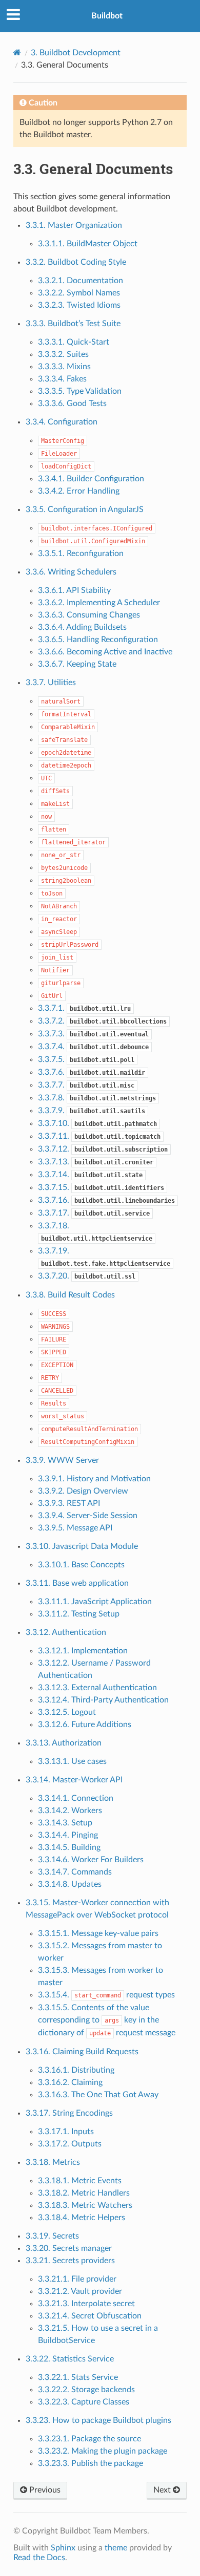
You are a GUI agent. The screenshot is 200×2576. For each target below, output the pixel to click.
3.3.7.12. (103, 1149)
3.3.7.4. (93, 1047)
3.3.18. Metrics (53, 2162)
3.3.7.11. (99, 1136)
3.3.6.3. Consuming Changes (89, 615)
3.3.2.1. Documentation (81, 281)
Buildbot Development (76, 53)
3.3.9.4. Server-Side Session (88, 1516)
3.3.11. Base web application (77, 1583)
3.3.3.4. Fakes (62, 379)
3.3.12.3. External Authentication (97, 1688)
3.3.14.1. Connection (76, 1798)
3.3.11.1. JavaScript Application (95, 1602)
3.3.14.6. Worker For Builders (91, 1860)
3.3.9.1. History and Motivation (94, 1479)
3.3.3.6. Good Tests (72, 403)
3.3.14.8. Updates (70, 1884)
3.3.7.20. (87, 1276)
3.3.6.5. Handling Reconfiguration (98, 640)
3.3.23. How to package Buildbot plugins (98, 2420)
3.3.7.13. (96, 1162)
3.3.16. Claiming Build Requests (82, 2052)
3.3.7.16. (106, 1200)
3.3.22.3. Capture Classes (84, 2402)
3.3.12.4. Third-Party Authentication (103, 1700)
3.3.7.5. (86, 1059)
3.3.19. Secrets (52, 2236)
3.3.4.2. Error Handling (79, 491)
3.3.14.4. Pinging (68, 1835)
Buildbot (107, 16)
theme (116, 2548)
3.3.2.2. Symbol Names (79, 293)
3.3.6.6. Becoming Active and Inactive (105, 652)
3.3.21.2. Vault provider (80, 2291)
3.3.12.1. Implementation (83, 1651)
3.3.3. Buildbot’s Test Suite (73, 324)
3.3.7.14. (90, 1175)
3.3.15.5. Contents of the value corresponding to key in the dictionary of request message (107, 2020)
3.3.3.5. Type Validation (80, 391)
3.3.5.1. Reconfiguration (81, 553)
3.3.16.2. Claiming (70, 2082)
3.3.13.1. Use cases (72, 1761)
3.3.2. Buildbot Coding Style (76, 262)
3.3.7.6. (92, 1072)
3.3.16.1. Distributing (76, 2070)
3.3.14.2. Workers (70, 1811)
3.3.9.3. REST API (69, 1503)
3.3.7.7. (86, 1085)
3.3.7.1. (84, 1008)
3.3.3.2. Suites (63, 354)
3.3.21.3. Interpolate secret (86, 2304)
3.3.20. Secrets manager (69, 2248)
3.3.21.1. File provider (77, 2279)
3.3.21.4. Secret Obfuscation (90, 2316)
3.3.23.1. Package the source (89, 2439)
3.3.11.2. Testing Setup (79, 1614)
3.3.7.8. (97, 1098)
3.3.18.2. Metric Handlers (84, 2193)
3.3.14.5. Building (69, 1847)
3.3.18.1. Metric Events (80, 2181)
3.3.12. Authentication (66, 1632)
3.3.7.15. (101, 1187)
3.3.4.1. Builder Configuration (91, 479)
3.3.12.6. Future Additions (85, 1725)
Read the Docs (39, 2558)
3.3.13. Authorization (64, 1743)
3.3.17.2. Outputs (70, 2144)
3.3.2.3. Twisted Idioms (79, 305)
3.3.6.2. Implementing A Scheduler (99, 603)
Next (163, 2490)
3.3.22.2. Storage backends (86, 2390)
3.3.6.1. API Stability (74, 590)
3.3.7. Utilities (51, 683)
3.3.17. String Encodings (69, 2113)
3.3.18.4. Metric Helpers (82, 2218)
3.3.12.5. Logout (67, 1712)
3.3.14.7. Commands (75, 1872)
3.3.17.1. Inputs (66, 2132)
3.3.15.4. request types (106, 1995)
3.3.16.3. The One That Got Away (98, 2095)
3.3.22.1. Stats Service (78, 2377)
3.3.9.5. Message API (75, 1528)
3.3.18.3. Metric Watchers (85, 2205)
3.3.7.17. (94, 1213)
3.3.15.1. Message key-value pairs (98, 1933)
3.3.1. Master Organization (74, 225)
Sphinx (63, 2548)
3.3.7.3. (93, 1034)
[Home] (17, 52)
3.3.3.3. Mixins (64, 367)
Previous (44, 2490)
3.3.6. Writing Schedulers (71, 572)
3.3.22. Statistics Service (70, 2359)
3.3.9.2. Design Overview (83, 1491)
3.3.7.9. (92, 1111)
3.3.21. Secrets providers (70, 2261)
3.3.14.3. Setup (65, 1823)
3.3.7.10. (97, 1123)
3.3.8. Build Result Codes (70, 1295)
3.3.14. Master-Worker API (74, 1780)
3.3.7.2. (102, 1021)
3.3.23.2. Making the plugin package (103, 2451)
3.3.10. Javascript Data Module (82, 1546)
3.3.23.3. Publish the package (91, 2463)
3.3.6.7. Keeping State (77, 664)
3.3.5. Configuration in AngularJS (85, 509)
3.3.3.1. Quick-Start (74, 342)
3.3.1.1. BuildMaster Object (88, 244)
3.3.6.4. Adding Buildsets (82, 627)
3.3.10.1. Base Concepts (81, 1565)
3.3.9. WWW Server (62, 1460)
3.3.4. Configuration (62, 422)
